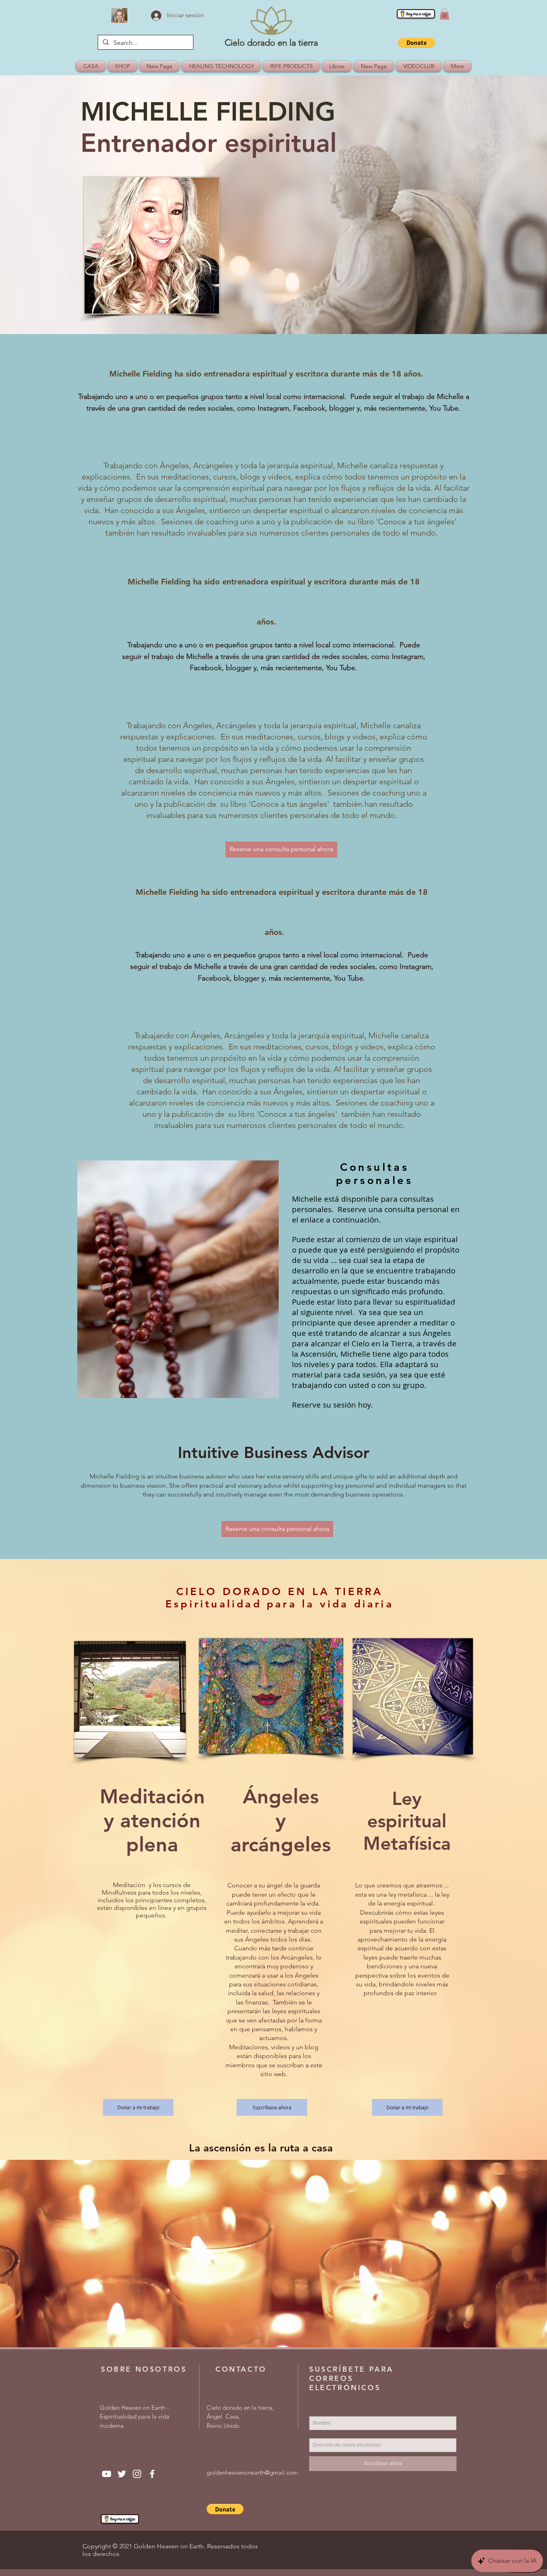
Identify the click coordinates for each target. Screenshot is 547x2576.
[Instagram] (137, 2474)
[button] (444, 14)
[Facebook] (152, 2474)
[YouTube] (107, 2474)
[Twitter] (122, 2474)
